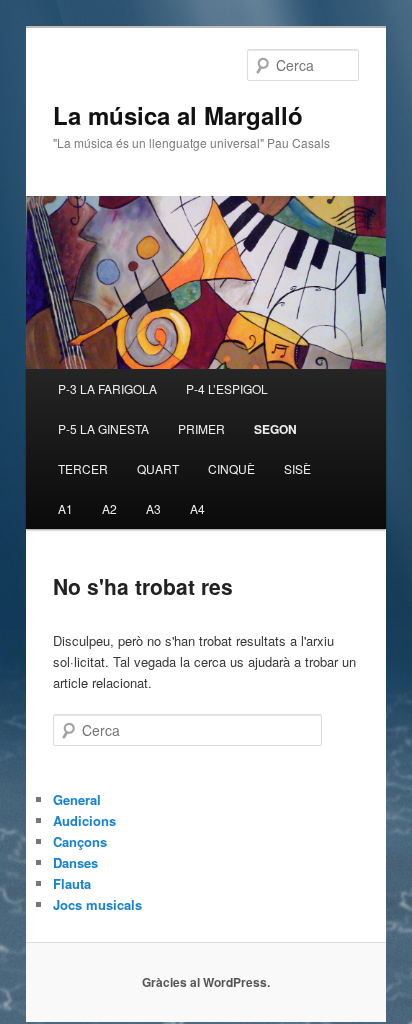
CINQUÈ (231, 468)
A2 (109, 508)
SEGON (275, 429)
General (77, 799)
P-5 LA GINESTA (103, 428)
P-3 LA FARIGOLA (107, 388)
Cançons (80, 841)
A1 (65, 508)
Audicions (84, 820)
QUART (158, 468)
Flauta (72, 883)
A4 (197, 508)
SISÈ (297, 468)
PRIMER (201, 428)
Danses (75, 862)
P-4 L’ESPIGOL (227, 388)
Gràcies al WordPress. (206, 982)
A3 (153, 508)
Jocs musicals (97, 904)
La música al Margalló (178, 115)
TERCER (83, 468)
